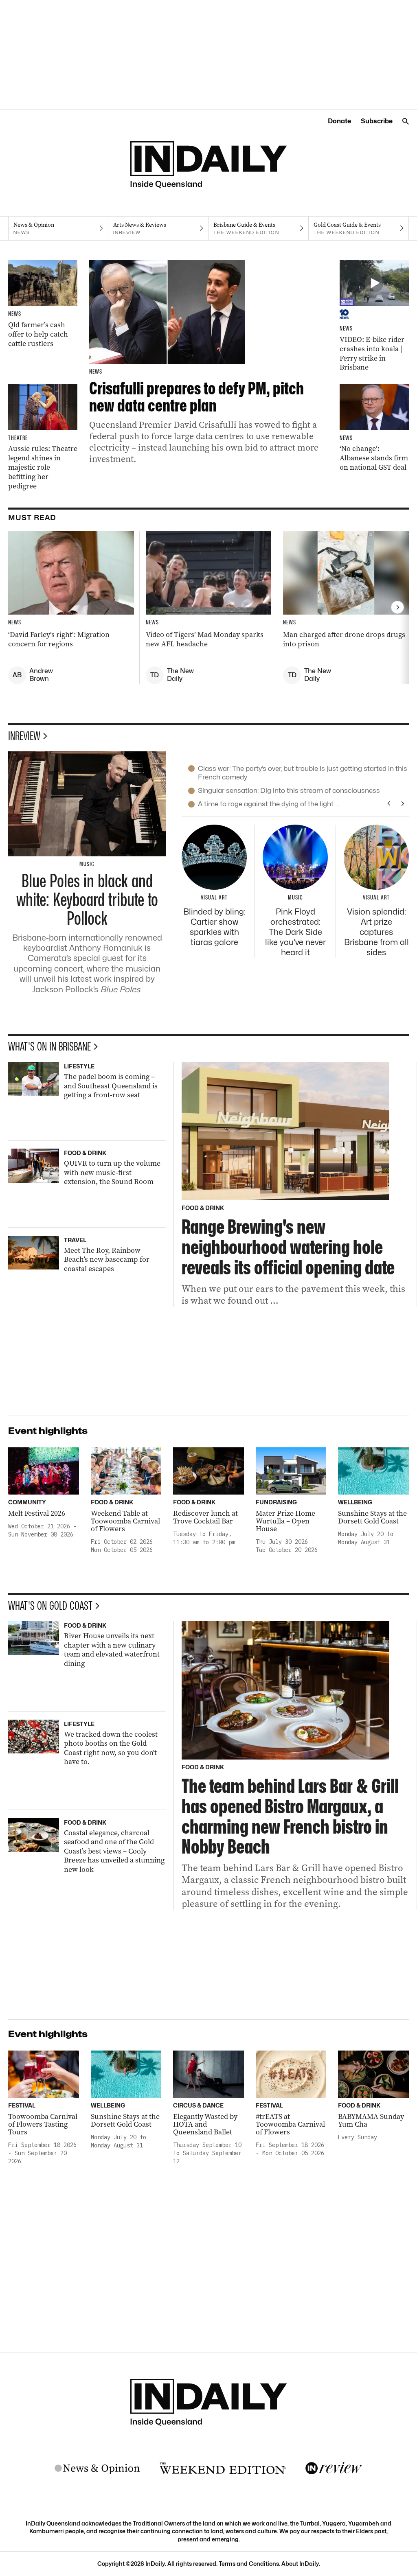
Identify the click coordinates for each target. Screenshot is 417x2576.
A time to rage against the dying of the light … (269, 804)
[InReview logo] (334, 2469)
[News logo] (97, 2469)
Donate (339, 121)
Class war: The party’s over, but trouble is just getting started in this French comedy (303, 773)
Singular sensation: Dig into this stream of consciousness (289, 790)
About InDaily (300, 2564)
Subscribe (377, 121)
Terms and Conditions (249, 2564)
